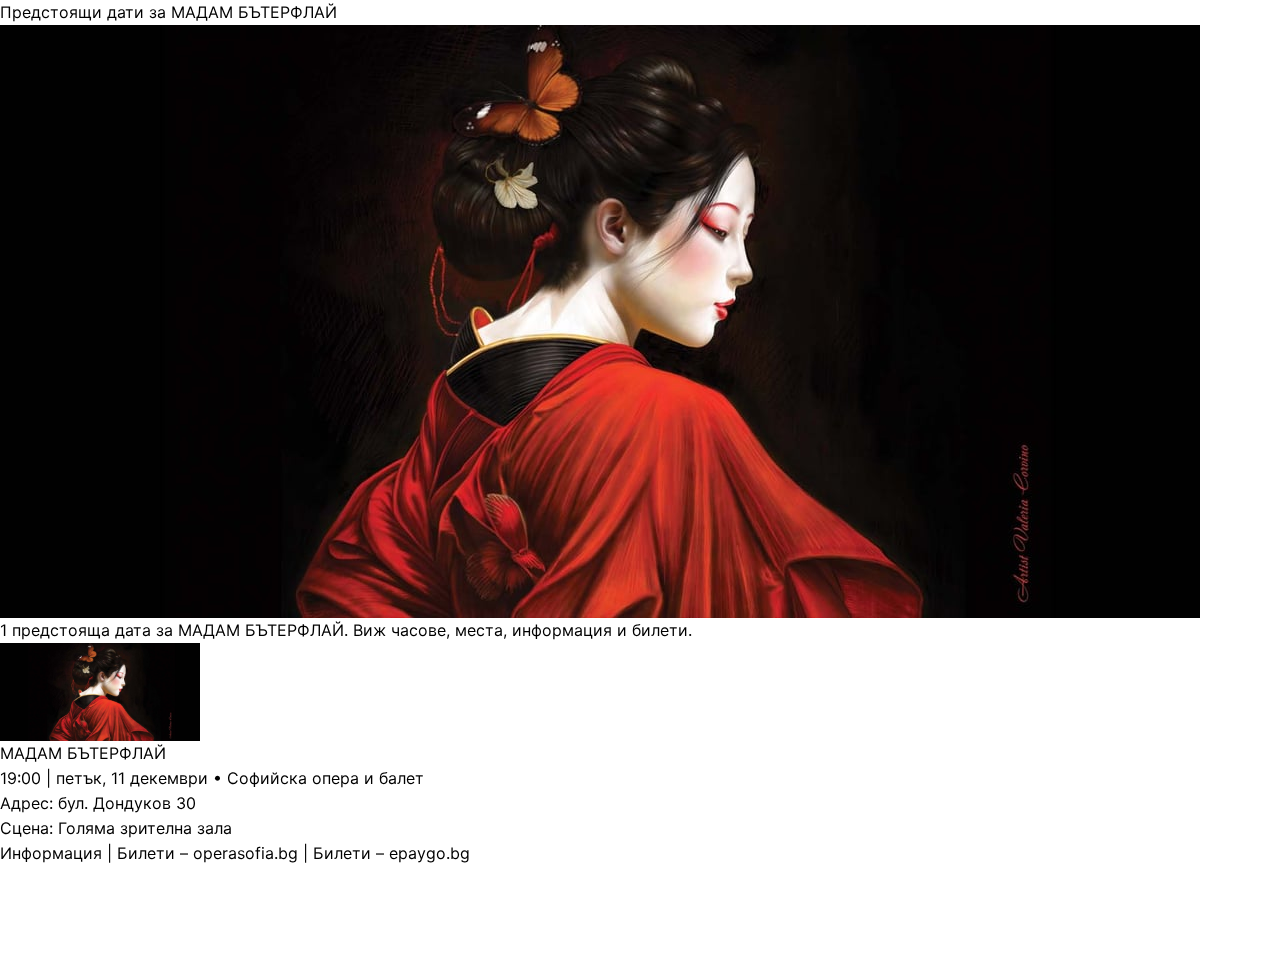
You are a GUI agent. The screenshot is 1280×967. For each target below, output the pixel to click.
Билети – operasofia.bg (207, 853)
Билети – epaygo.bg (391, 853)
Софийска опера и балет (325, 778)
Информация (51, 853)
